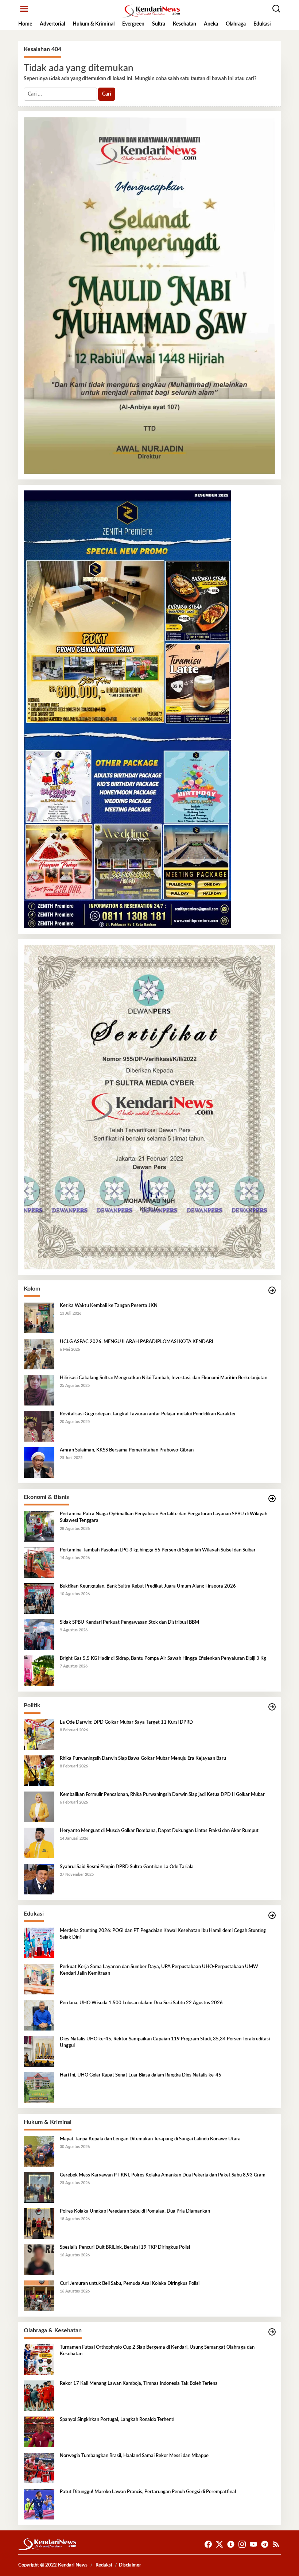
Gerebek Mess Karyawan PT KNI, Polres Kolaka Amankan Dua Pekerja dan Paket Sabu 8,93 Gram (163, 2175)
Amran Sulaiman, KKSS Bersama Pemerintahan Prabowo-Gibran (127, 1450)
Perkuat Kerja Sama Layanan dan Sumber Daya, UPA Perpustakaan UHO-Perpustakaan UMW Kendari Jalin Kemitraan (159, 1970)
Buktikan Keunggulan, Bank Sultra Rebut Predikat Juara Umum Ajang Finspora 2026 (148, 1586)
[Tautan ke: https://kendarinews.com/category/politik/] (272, 1707)
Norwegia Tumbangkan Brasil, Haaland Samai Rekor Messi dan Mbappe (134, 2456)
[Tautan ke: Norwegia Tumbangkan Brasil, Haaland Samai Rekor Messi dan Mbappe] (39, 2468)
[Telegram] (265, 2544)
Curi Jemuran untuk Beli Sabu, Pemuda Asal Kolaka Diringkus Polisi (130, 2284)
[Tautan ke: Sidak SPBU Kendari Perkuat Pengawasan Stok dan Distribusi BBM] (39, 1635)
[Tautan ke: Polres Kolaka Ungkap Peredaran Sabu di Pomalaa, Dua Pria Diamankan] (39, 2224)
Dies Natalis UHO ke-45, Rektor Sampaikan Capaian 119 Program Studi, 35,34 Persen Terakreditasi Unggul (165, 2042)
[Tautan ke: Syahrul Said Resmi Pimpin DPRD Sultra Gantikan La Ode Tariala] (39, 1879)
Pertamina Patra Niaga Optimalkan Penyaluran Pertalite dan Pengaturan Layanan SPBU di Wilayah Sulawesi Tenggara (164, 1517)
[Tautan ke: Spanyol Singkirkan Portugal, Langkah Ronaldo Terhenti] (39, 2432)
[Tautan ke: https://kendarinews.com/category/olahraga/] (272, 2332)
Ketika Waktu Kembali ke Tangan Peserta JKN (109, 1306)
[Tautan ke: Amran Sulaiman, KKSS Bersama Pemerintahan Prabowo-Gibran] (39, 1462)
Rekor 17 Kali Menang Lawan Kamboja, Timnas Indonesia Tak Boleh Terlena (139, 2384)
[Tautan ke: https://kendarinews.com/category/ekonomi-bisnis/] (272, 1499)
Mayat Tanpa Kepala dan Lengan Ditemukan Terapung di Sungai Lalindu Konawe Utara (150, 2139)
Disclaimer (130, 2565)
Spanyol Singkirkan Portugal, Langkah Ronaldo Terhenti (117, 2420)
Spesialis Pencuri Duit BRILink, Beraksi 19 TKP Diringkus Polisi (125, 2247)
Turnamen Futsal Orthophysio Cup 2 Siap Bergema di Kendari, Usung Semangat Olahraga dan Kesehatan (157, 2351)
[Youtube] (253, 2544)
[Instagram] (242, 2544)
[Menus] (24, 9)
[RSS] (276, 2544)
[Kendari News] (151, 11)
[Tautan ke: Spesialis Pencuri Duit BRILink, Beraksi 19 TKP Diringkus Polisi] (39, 2260)
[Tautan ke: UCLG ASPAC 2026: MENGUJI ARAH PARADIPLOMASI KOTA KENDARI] (39, 1354)
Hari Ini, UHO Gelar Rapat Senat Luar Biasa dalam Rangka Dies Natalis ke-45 (141, 2075)
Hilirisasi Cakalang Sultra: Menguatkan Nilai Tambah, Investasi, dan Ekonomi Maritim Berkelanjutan (164, 1378)
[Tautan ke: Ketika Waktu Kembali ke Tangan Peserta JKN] (39, 1318)
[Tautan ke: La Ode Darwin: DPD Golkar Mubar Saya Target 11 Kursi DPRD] (39, 1735)
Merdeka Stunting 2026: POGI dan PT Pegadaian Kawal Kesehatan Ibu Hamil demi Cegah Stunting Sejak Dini (163, 1934)
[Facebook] (208, 2544)
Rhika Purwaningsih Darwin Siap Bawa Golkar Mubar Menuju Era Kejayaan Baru (143, 1759)
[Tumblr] (231, 2544)
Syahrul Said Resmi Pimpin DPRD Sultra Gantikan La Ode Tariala (127, 1867)
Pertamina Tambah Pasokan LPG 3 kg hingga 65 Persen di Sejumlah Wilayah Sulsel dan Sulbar (158, 1550)
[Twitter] (220, 2544)
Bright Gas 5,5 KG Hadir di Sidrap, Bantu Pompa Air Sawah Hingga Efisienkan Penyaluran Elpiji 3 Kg (163, 1659)
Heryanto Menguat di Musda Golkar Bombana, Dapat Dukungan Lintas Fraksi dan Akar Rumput (159, 1831)
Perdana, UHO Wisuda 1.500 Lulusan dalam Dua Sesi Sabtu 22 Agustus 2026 (141, 2003)
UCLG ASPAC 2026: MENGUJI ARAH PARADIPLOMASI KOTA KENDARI (137, 1342)
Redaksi (104, 2565)
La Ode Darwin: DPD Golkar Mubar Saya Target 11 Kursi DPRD (126, 1722)
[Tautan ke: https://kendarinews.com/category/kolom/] (272, 1290)
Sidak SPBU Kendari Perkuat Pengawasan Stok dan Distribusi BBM (129, 1622)
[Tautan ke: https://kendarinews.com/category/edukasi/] (272, 1915)
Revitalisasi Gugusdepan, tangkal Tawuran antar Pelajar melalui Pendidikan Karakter (148, 1414)
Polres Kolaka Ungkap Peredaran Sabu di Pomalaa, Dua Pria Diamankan (135, 2211)
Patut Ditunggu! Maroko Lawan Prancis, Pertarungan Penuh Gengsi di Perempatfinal (148, 2492)
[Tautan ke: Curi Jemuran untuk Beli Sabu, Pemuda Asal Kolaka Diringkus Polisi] (39, 2296)
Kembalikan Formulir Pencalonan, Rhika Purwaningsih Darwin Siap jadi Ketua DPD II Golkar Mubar (162, 1795)
